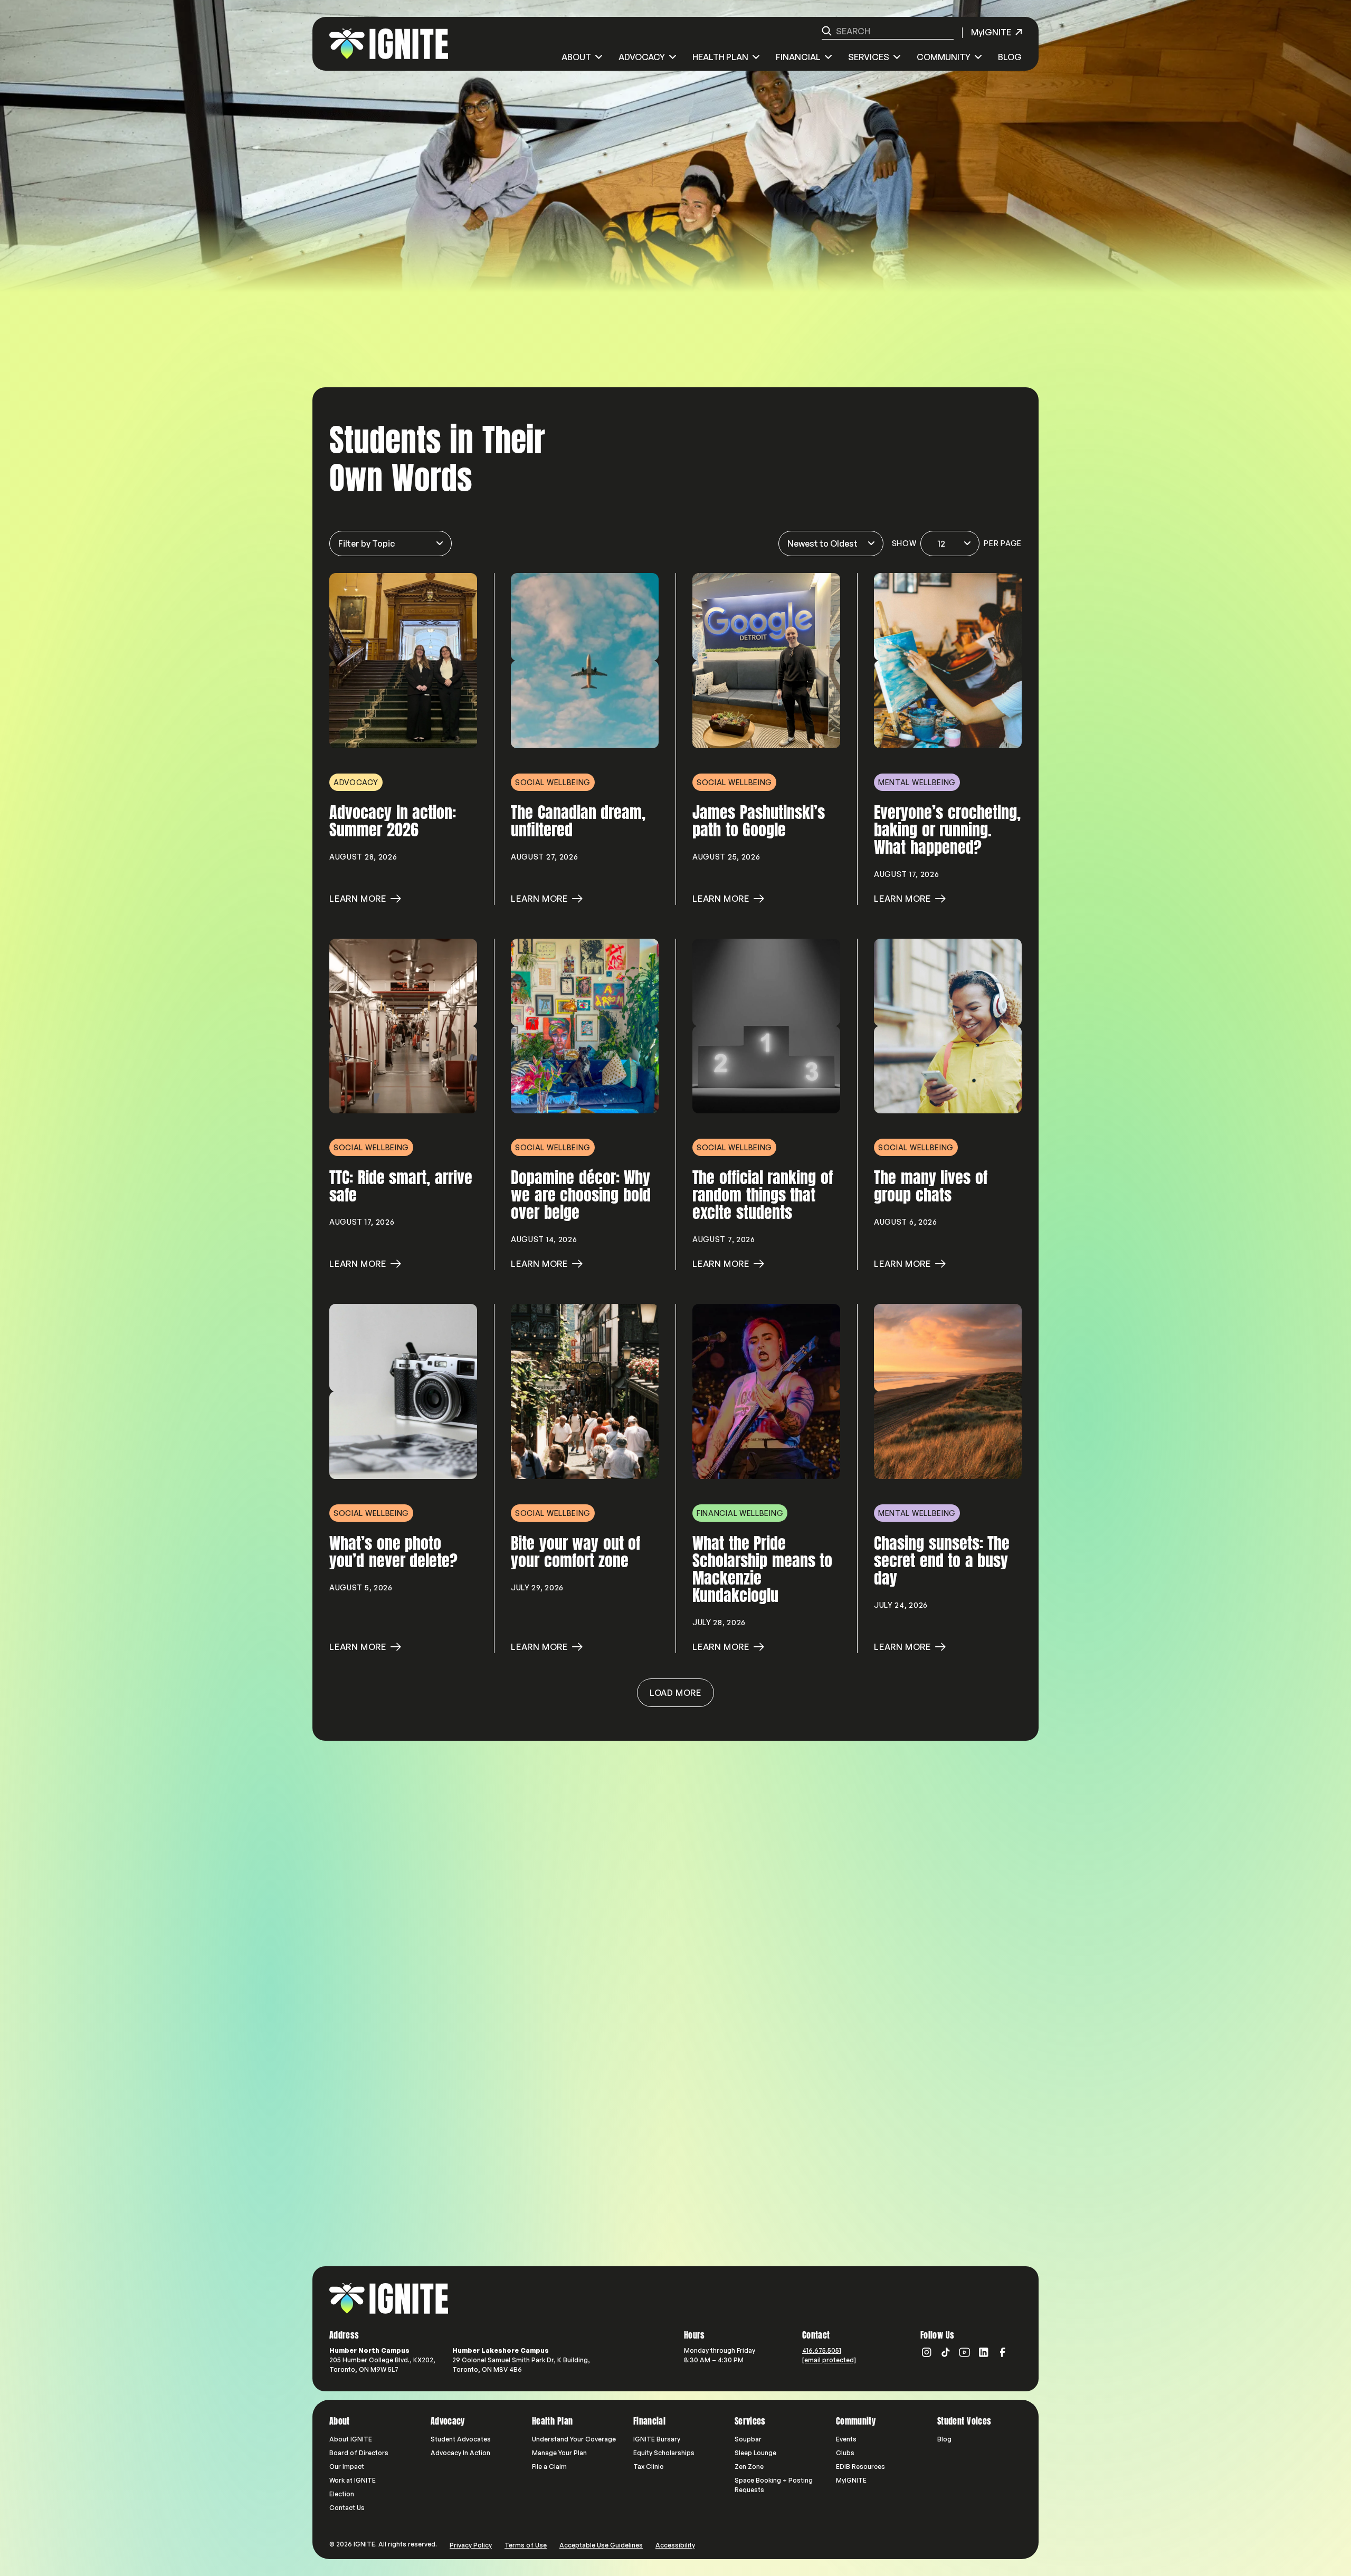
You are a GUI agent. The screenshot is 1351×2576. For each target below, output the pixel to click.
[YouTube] (965, 2352)
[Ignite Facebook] (1003, 2352)
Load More (675, 1693)
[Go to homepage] (389, 2298)
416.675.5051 (822, 2350)
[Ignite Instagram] (927, 2352)
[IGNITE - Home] (389, 44)
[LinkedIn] (984, 2352)
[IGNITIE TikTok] (946, 2352)
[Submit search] (827, 31)
